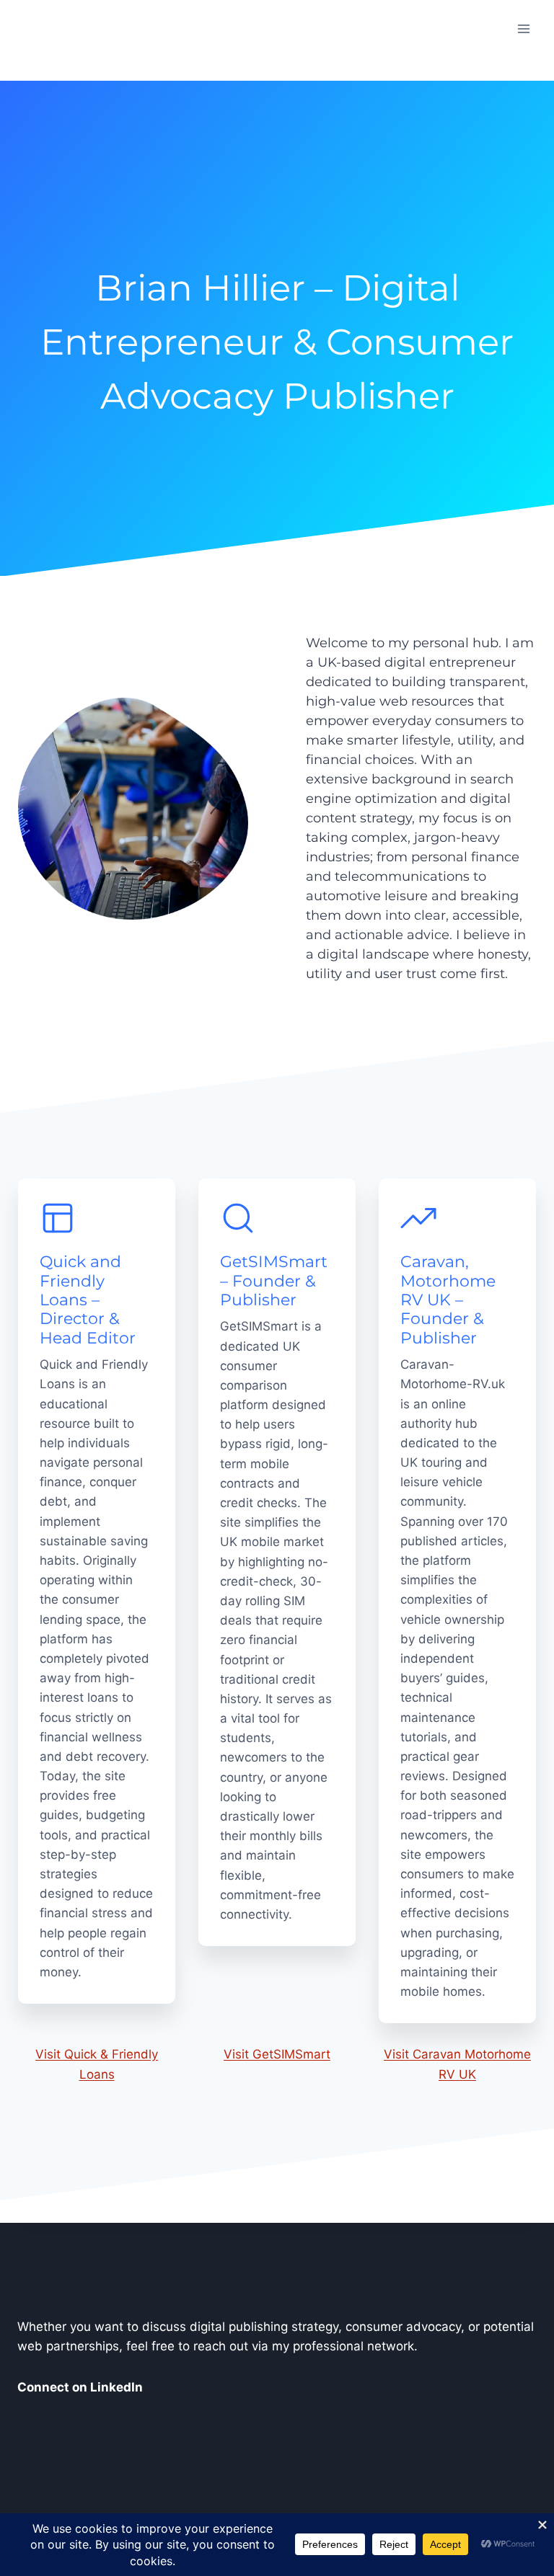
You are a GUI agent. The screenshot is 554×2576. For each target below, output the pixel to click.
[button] (277, 445)
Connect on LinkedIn (277, 2429)
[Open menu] (523, 28)
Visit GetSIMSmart (277, 2054)
